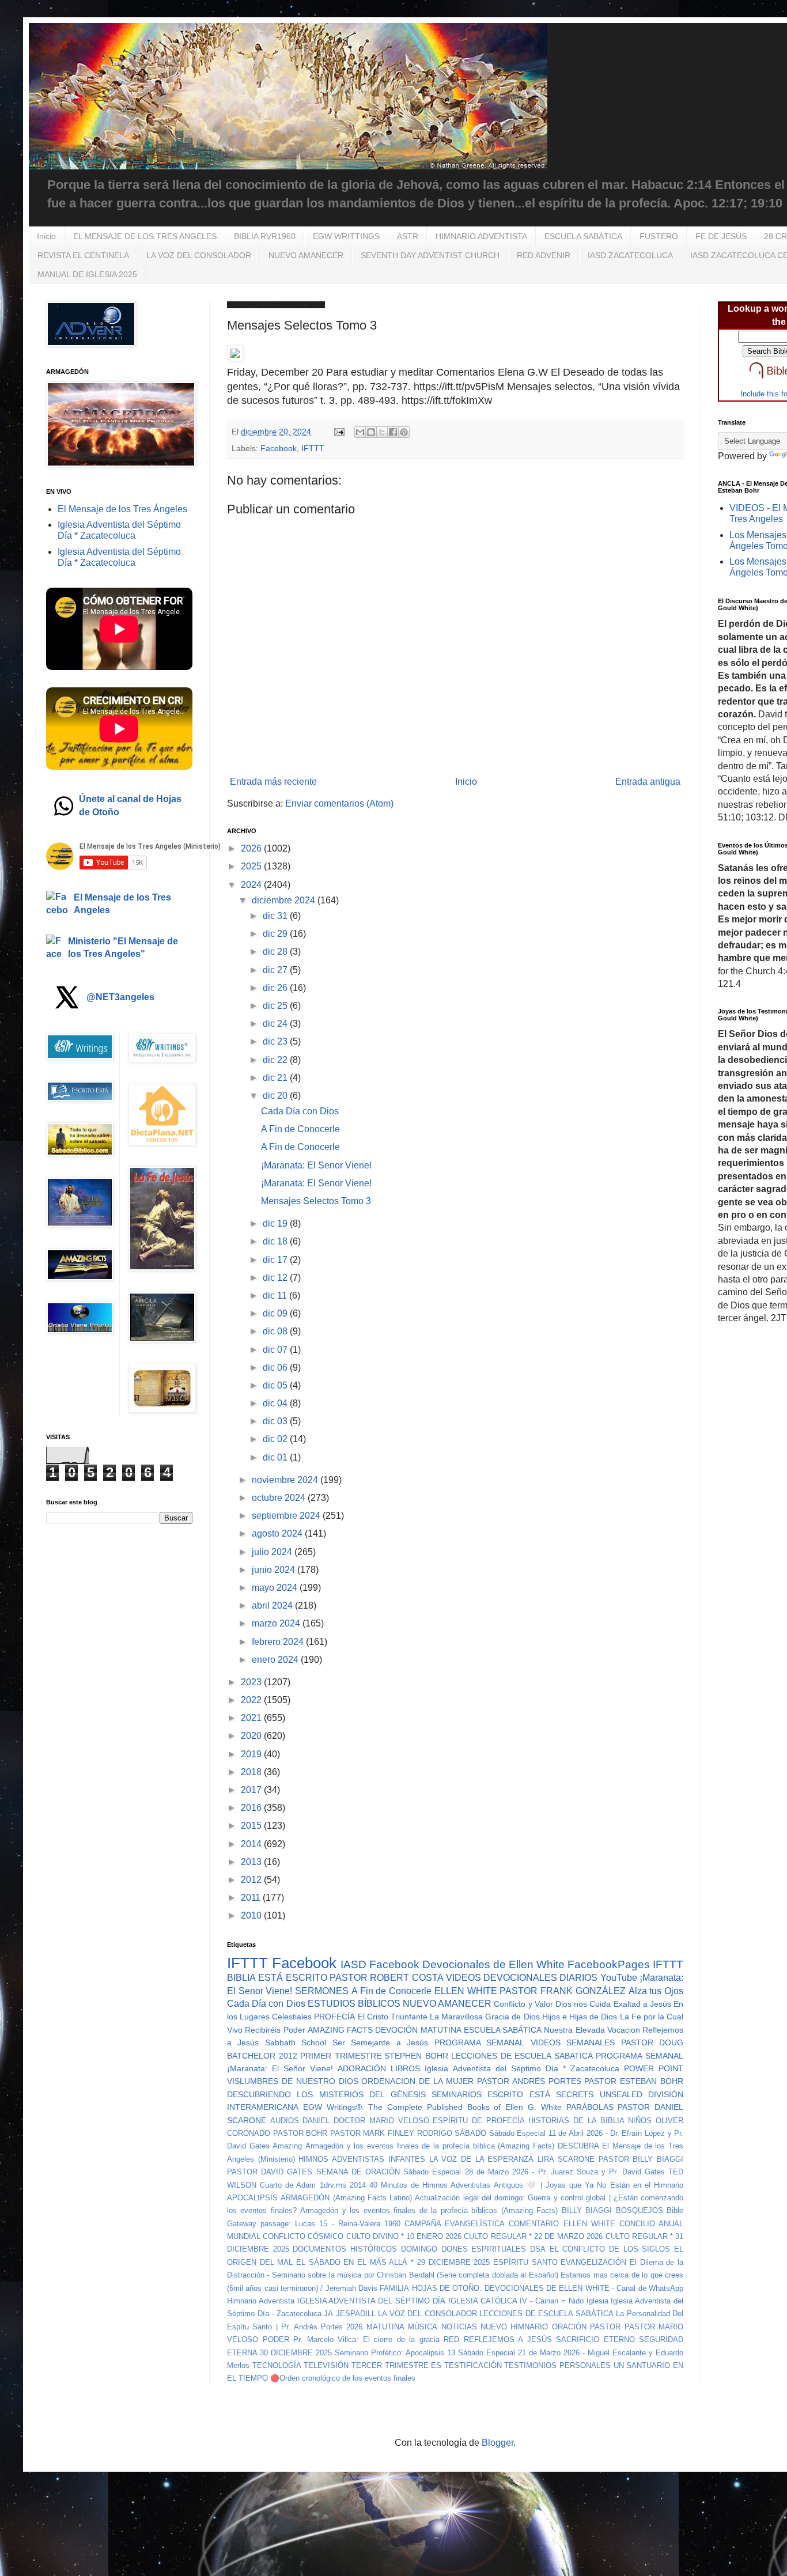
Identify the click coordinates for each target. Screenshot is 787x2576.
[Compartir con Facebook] (393, 432)
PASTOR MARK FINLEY (372, 2133)
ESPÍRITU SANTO (525, 2262)
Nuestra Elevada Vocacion (592, 2030)
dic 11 (276, 1295)
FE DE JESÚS (721, 236)
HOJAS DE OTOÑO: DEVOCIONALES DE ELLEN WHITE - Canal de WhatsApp (548, 2288)
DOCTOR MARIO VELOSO (381, 2121)
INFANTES (407, 2159)
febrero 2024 (279, 1642)
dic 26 (276, 988)
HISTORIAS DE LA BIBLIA (576, 2121)
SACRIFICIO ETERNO (595, 2339)
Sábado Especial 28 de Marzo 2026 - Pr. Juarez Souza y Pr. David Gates (534, 2172)
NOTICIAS (459, 2327)
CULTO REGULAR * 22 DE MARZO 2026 (533, 2236)
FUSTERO (659, 236)
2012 (252, 1880)
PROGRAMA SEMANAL (479, 2042)
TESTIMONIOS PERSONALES (557, 2365)
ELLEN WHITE (466, 1991)
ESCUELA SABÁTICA (583, 236)
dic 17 (276, 1260)
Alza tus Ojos (656, 1991)
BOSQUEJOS (640, 2210)
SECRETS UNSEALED (599, 2094)
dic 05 (276, 1385)
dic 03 (276, 1421)
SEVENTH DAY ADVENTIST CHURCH (430, 255)
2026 (252, 848)
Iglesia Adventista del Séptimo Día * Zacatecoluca (522, 2068)
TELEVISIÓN (326, 2365)
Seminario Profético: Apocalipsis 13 (395, 2353)
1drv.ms (333, 2185)
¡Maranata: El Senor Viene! (316, 1165)
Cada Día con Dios (300, 1111)
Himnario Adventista (261, 2301)
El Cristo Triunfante (393, 2017)
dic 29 (276, 934)
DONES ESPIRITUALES (484, 2249)
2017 (252, 1790)
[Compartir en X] (382, 432)
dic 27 (276, 970)
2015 (252, 1826)
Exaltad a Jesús (642, 2004)
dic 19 (276, 1223)
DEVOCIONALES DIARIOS (540, 1978)
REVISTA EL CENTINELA (83, 255)
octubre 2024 (280, 1498)
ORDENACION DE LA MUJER (417, 2081)
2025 (252, 866)
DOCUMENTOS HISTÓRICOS (345, 2249)
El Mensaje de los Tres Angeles (122, 904)
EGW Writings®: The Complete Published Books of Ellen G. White (432, 2107)
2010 (252, 1915)
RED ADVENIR (544, 255)
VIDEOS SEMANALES (573, 2042)
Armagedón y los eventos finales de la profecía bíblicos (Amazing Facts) (429, 2210)
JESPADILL (356, 2314)
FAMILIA (394, 2288)
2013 (252, 1862)
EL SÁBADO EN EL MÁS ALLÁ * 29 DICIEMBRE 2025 (393, 2262)
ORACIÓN (569, 2327)
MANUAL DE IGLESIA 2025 (87, 274)
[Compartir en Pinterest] (404, 432)
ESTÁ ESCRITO (292, 1978)
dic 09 (276, 1313)
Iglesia (597, 2301)
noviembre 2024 (286, 1480)
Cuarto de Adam (288, 2185)
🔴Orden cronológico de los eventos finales (343, 2378)
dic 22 (276, 1060)
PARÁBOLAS (590, 2107)
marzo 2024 (277, 1623)
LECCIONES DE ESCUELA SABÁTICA (546, 2314)
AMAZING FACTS (340, 2030)
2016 (252, 1808)
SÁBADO (470, 2133)
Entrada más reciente (273, 782)
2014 (252, 1844)
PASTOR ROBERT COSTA (387, 1978)
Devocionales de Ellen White (493, 1964)
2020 (252, 1736)
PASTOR (605, 2327)
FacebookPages (609, 1964)
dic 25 (276, 1006)
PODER (276, 2339)
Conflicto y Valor (523, 2004)
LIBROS (405, 2068)
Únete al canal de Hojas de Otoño (130, 805)
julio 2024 (273, 1552)
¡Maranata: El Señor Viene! (280, 2068)
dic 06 (276, 1368)
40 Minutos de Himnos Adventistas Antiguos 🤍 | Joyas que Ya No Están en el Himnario (526, 2185)
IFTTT (313, 448)
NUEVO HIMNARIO (514, 2327)
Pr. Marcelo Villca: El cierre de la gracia (366, 2339)
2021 (252, 1718)
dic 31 (276, 916)
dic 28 (276, 952)
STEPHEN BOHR (416, 2056)
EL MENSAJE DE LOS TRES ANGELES (145, 236)
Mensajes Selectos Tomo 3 (316, 1201)
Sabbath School (296, 2042)
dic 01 (276, 1457)
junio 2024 (275, 1570)
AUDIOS (285, 2121)
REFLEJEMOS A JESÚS (508, 2339)
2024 (252, 885)
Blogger (497, 2443)
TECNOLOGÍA (277, 2365)
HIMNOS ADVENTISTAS (341, 2159)
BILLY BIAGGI (587, 2210)
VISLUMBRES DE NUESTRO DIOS (293, 2081)
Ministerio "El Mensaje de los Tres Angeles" (123, 947)
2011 (252, 1898)
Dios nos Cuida (583, 2004)
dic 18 (276, 1241)
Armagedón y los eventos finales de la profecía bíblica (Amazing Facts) (430, 2146)
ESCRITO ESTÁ (519, 2094)
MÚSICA (423, 2327)
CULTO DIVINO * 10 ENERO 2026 (404, 2236)
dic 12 (276, 1278)
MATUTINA (385, 2327)
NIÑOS (640, 2121)
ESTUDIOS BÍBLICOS (354, 2004)
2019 (252, 1754)
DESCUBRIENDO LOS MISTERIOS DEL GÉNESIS (326, 2094)
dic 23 (276, 1041)
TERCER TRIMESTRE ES (396, 2365)
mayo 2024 (276, 1588)
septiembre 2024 (287, 1516)
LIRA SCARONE (566, 2159)
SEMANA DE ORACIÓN (358, 2172)
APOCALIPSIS (252, 2198)
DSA (538, 2249)
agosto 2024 (278, 1533)
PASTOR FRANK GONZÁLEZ (562, 1991)
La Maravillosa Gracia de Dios (485, 2017)
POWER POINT (654, 2068)
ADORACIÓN (362, 2068)
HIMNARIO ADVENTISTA (481, 236)
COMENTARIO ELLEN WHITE (562, 2224)
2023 (252, 1682)
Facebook (279, 448)
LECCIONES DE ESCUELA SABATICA (522, 2056)
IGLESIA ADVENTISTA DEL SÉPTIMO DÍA (371, 2301)
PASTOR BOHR (300, 2133)
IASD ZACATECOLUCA (630, 255)
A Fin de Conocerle (300, 1129)
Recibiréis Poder (275, 2030)
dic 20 (276, 1096)
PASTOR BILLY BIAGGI (641, 2159)
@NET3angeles (120, 997)
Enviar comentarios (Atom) (339, 803)
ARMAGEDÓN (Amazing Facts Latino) (346, 2198)
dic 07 (276, 1350)
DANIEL (316, 2121)
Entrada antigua (648, 782)
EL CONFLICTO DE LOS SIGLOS (610, 2249)
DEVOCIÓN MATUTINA (418, 2030)
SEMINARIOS (457, 2094)
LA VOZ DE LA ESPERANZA (482, 2159)
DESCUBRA (578, 2146)
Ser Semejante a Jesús (380, 2042)
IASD (353, 1964)
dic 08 (276, 1331)
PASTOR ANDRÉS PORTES (529, 2081)
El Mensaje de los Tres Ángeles (122, 509)
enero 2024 (276, 1660)
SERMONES (322, 1991)
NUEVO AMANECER (306, 255)
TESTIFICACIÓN (473, 2365)
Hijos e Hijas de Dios (580, 2017)
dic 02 (276, 1439)
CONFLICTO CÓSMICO (303, 2236)
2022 (252, 1700)
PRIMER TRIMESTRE (341, 2056)
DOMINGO (419, 2249)
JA (328, 2314)
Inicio (46, 236)
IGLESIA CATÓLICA (483, 2301)
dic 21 (276, 1078)
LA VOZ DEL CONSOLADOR (199, 255)
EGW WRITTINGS (346, 236)
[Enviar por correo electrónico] (360, 432)
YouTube (619, 1978)
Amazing (287, 2146)
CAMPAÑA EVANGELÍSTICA (455, 2224)
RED (451, 2339)
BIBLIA (241, 1978)
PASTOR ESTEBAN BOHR (634, 2081)
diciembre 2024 (285, 900)
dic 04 (276, 1403)
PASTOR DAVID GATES (270, 2172)
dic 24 (276, 1024)
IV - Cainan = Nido (551, 2301)
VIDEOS (464, 1978)
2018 (252, 1772)
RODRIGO (435, 2133)
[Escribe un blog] (371, 432)
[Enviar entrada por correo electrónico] (338, 432)
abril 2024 (273, 1605)
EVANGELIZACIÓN (593, 2262)
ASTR (408, 236)
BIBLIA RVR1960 (265, 236)
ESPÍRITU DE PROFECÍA (478, 2121)
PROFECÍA (334, 2017)
